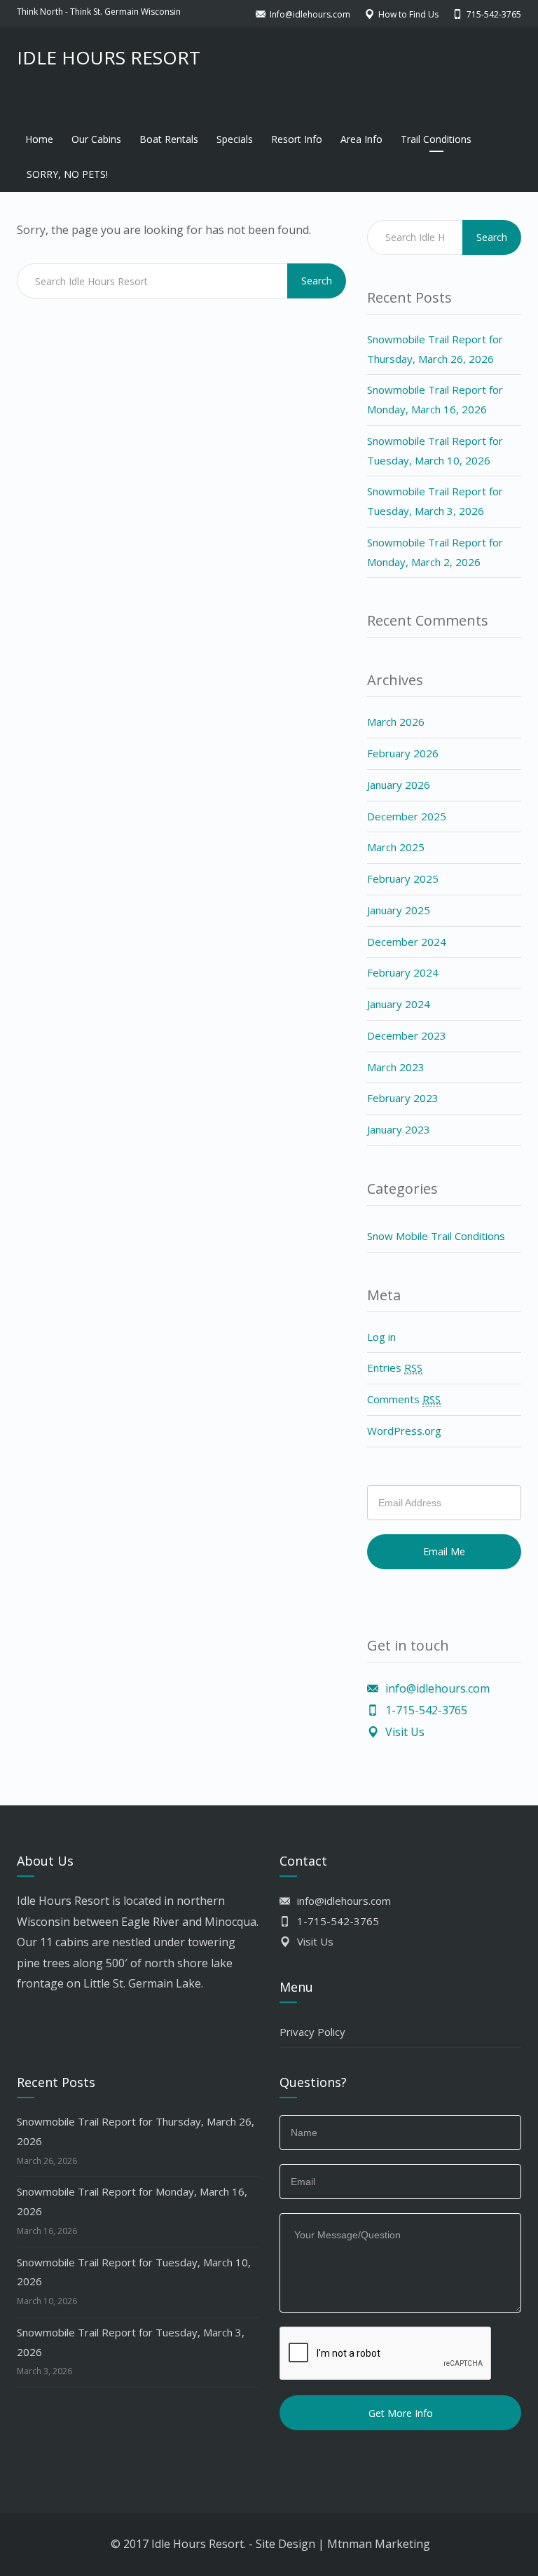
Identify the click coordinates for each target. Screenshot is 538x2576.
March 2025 (396, 847)
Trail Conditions (436, 139)
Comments (404, 1399)
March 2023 (396, 1067)
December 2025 (407, 816)
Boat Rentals (169, 139)
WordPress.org (404, 1431)
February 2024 (403, 972)
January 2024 (399, 1004)
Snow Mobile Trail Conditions (436, 1236)
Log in (381, 1337)
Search (317, 281)
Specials (235, 139)
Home (39, 139)
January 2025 (399, 910)
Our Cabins (96, 139)
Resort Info (297, 139)
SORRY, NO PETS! (67, 174)
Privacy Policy (312, 2032)
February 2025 (403, 879)
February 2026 (403, 753)
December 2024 (407, 942)
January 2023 (399, 1129)
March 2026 (396, 722)
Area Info (361, 139)
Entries (395, 1368)
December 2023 (407, 1035)
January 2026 (399, 785)
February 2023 (403, 1098)
